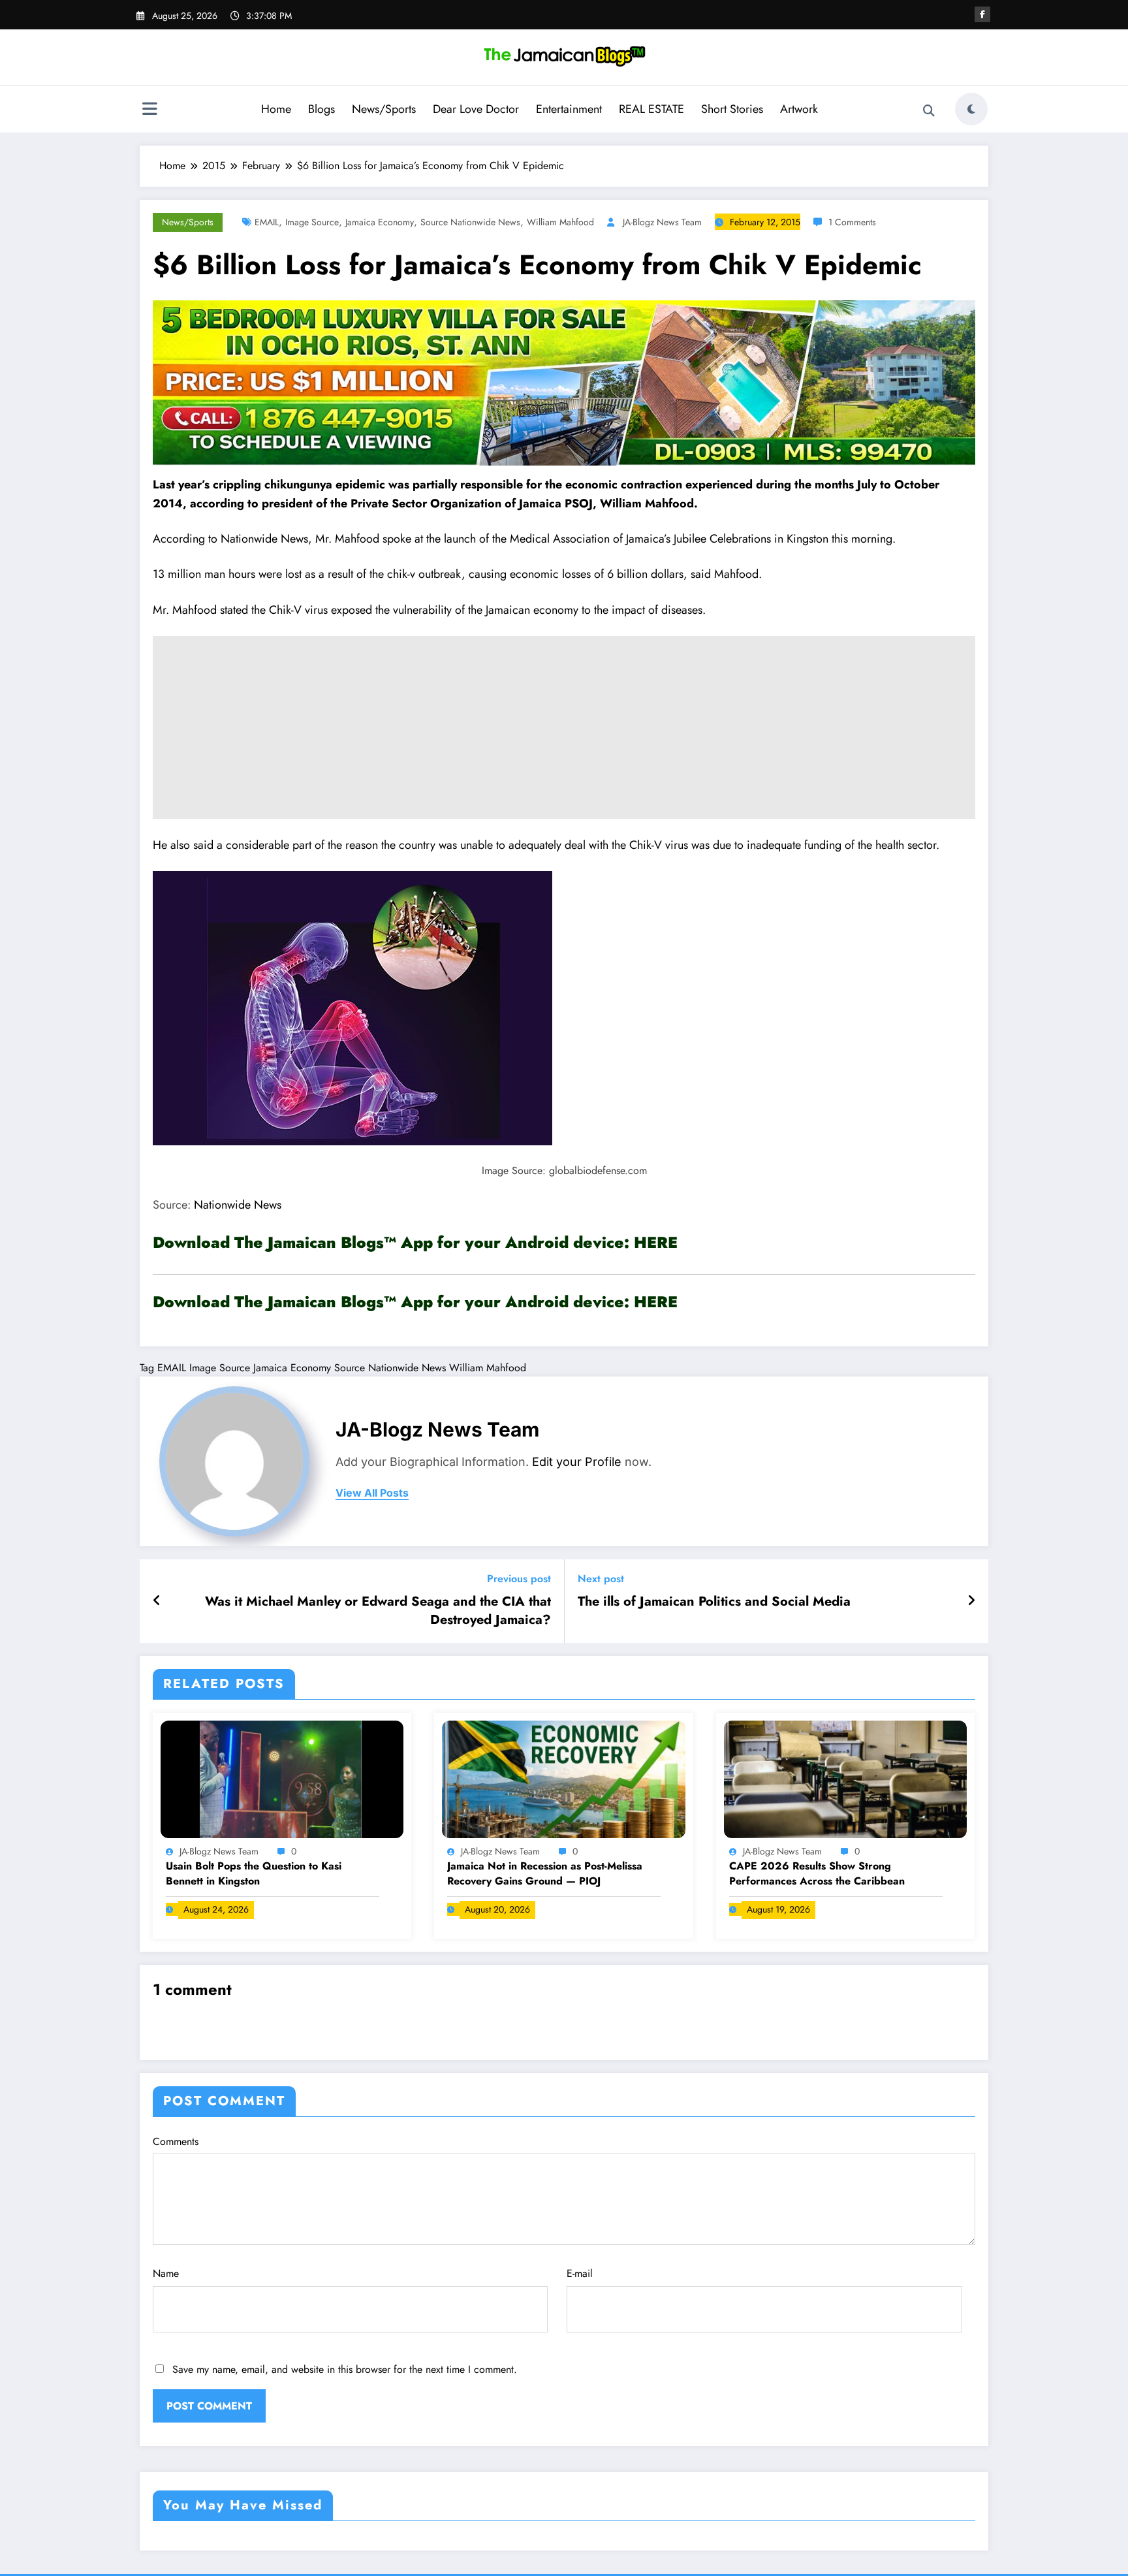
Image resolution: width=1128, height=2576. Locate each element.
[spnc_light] (971, 109)
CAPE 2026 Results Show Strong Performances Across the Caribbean (817, 1873)
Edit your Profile (577, 1462)
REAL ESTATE (651, 109)
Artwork (799, 109)
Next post (601, 1579)
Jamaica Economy (380, 222)
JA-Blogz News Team (662, 222)
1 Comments (852, 222)
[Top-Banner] (564, 382)
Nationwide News (236, 1205)
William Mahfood (560, 222)
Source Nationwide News (470, 222)
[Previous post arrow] (157, 1601)
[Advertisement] (564, 727)
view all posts (372, 1493)
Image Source (312, 222)
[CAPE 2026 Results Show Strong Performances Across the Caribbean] (845, 1778)
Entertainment (569, 109)
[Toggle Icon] (149, 110)
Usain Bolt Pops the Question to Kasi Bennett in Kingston (254, 1873)
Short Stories (732, 109)
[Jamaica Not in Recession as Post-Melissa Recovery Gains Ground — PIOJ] (563, 1778)
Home (276, 109)
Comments (176, 2141)
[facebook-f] (982, 14)
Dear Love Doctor (476, 109)
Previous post (519, 1579)
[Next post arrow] (971, 1601)
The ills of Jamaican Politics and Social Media (714, 1602)
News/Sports (384, 109)
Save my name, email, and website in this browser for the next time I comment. (345, 2369)
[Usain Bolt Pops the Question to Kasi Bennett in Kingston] (282, 1778)
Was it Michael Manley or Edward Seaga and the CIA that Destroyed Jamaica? (378, 1611)
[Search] (929, 111)
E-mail (580, 2273)
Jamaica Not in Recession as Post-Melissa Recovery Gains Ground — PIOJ (545, 1873)
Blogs (321, 109)
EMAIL (267, 222)
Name (166, 2273)
